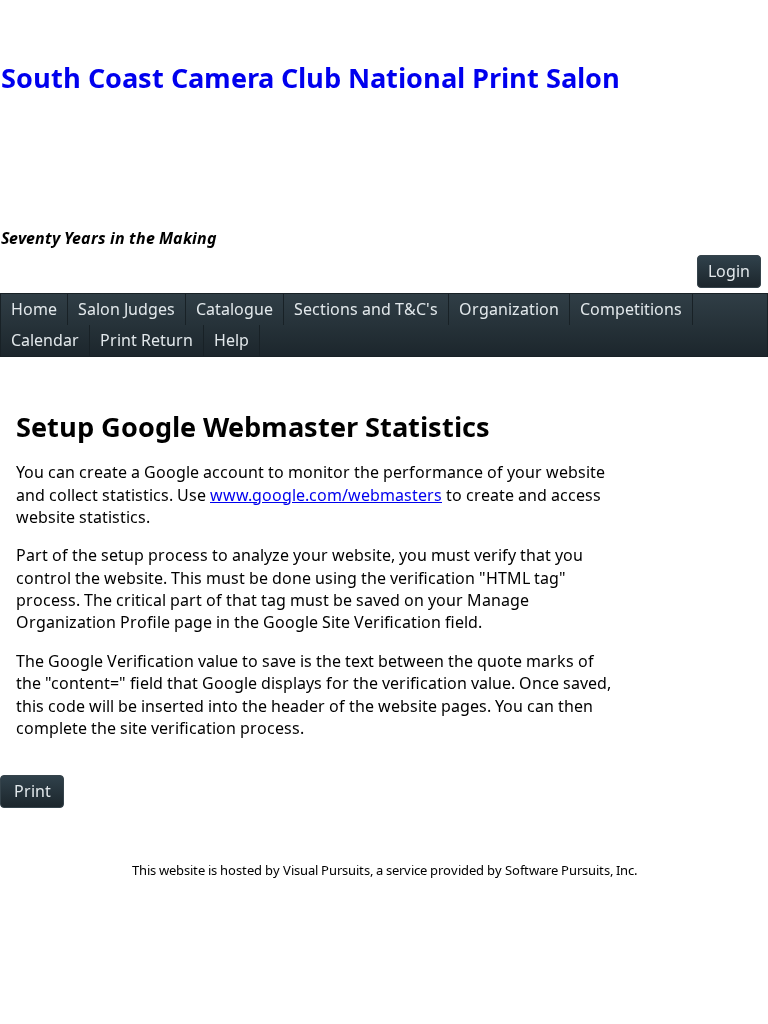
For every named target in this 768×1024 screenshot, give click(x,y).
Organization (509, 309)
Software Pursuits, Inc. (571, 870)
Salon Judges (126, 309)
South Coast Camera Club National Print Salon (310, 77)
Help (231, 340)
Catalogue (234, 309)
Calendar (45, 340)
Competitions (631, 309)
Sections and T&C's (366, 309)
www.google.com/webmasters (326, 495)
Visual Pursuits (326, 870)
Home (34, 309)
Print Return (146, 340)
